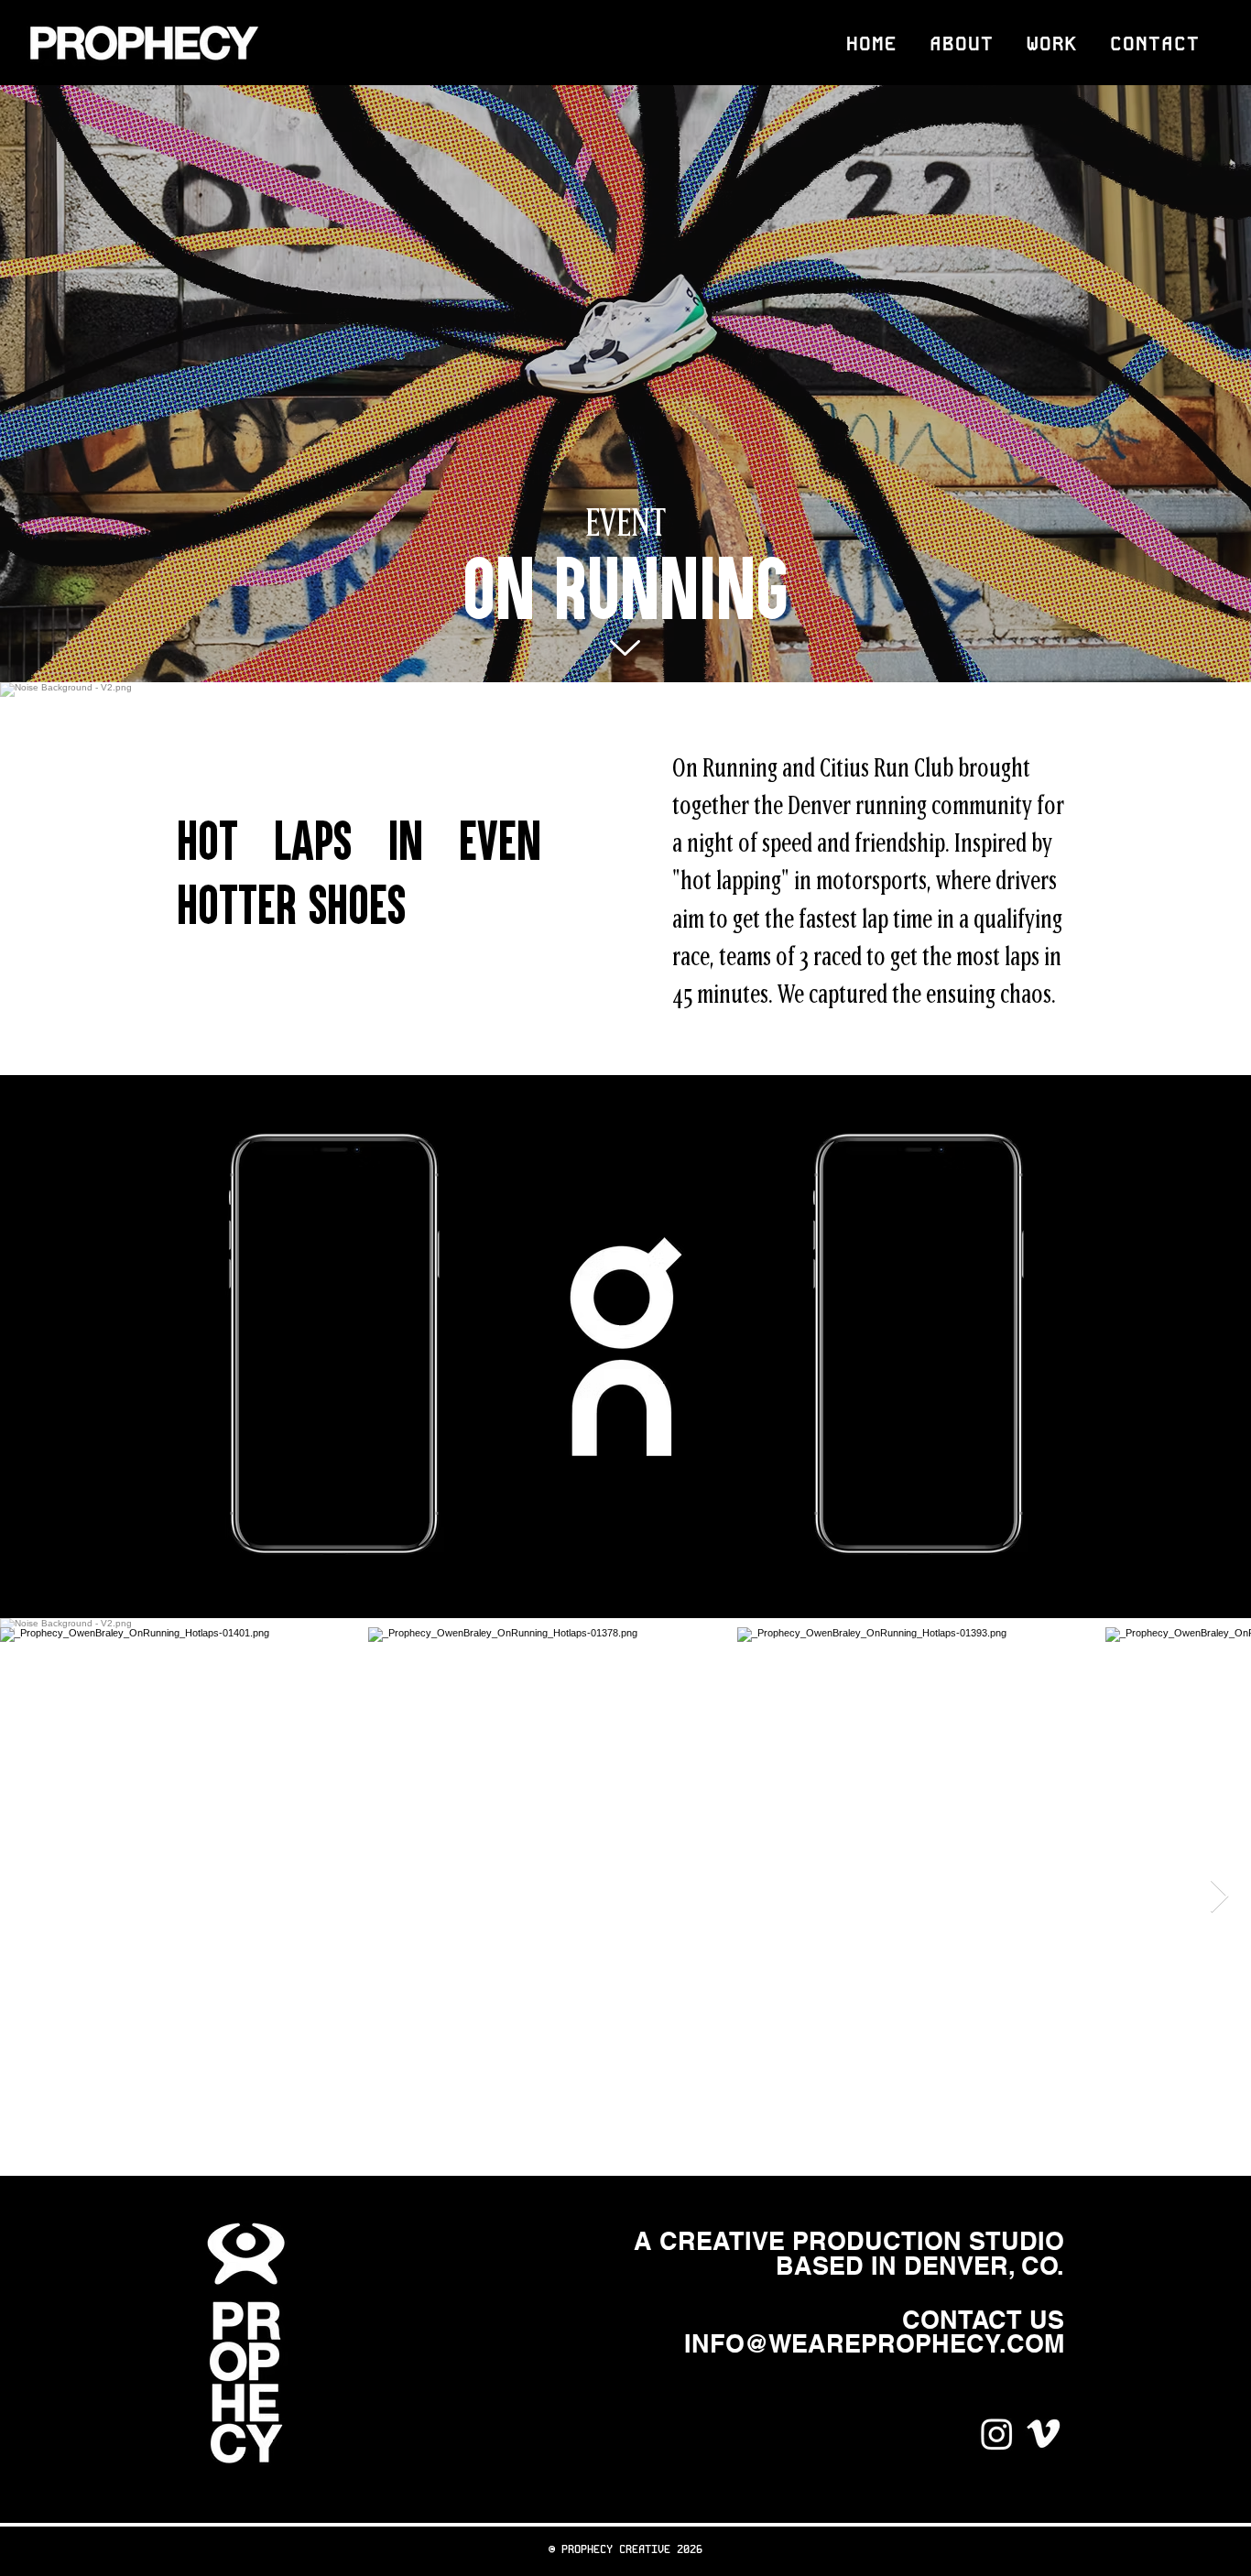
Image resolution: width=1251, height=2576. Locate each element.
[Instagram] (997, 2434)
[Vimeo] (1044, 2434)
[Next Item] (1219, 1897)
